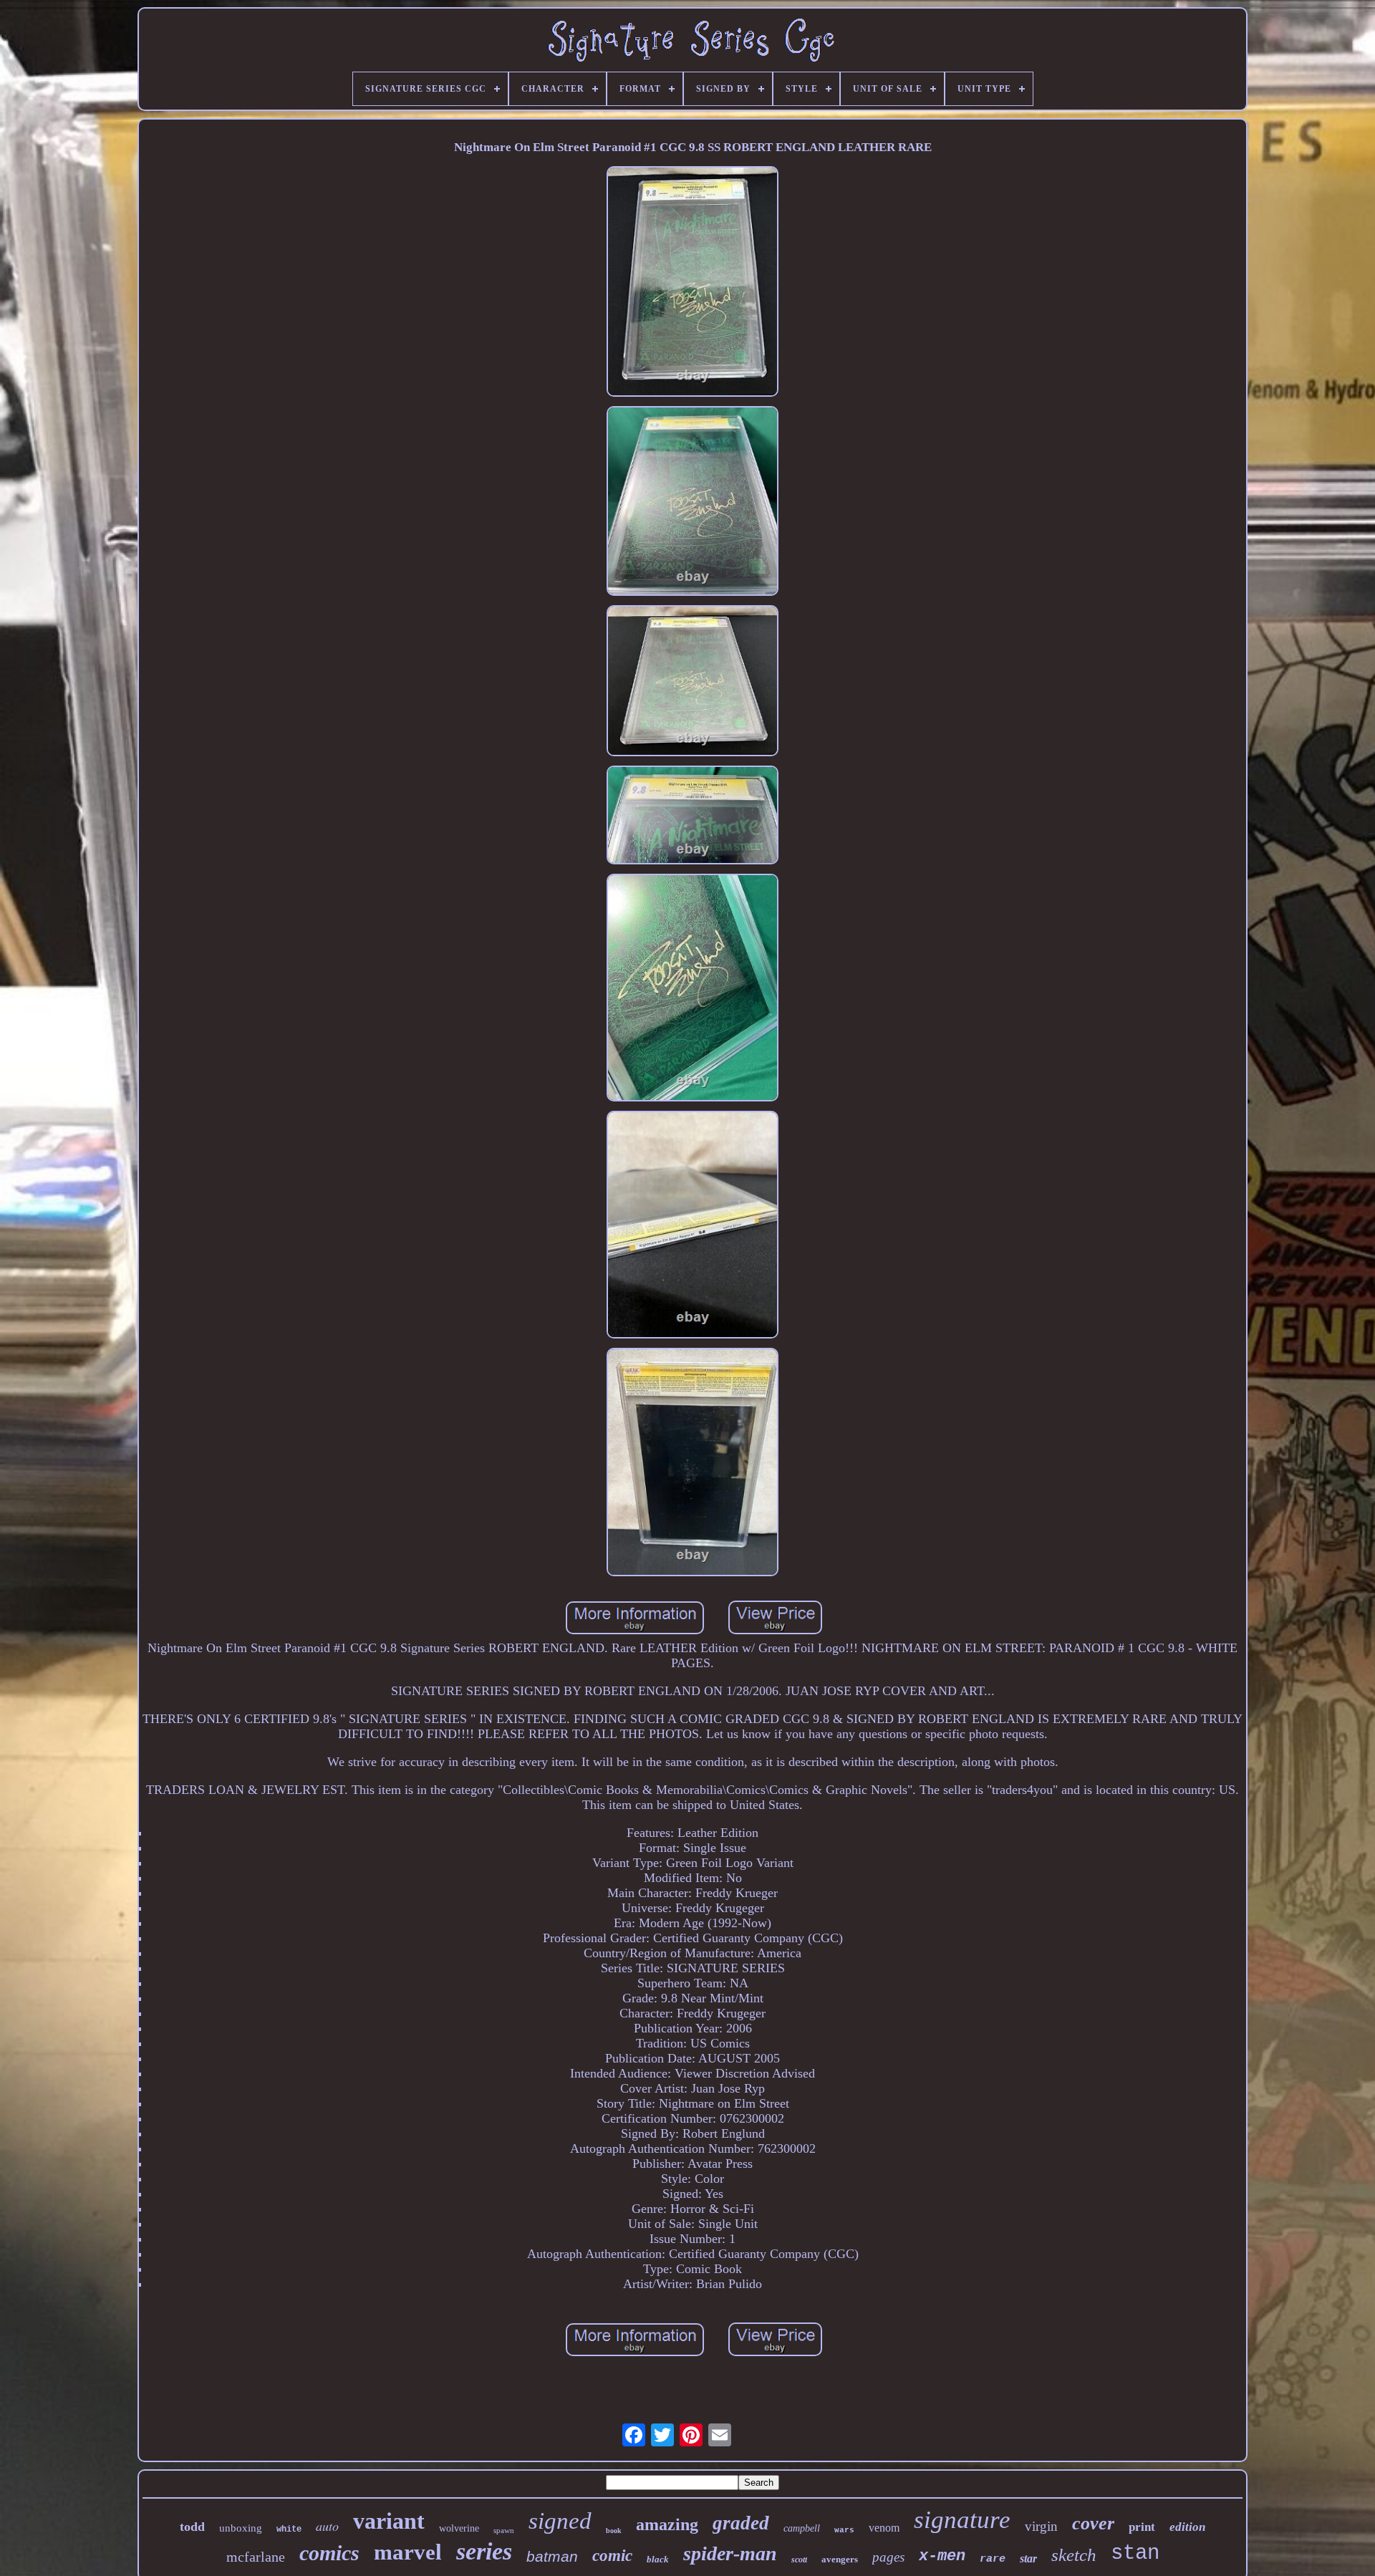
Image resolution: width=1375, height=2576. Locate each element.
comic (612, 2556)
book (614, 2531)
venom (884, 2528)
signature (962, 2520)
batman (552, 2556)
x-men (942, 2556)
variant (389, 2521)
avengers (840, 2559)
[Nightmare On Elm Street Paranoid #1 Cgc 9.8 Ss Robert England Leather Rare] (693, 283)
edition (1187, 2527)
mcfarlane (256, 2557)
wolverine (459, 2528)
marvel (408, 2552)
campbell (802, 2528)
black (658, 2559)
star (1028, 2558)
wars (844, 2530)
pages (888, 2557)
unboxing (241, 2528)
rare (993, 2559)
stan (1135, 2553)
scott (799, 2560)
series (484, 2551)
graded (741, 2523)
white (289, 2529)
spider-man (730, 2553)
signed (560, 2521)
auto (327, 2526)
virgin (1041, 2526)
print (1142, 2527)
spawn (504, 2530)
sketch (1074, 2555)
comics (329, 2553)
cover (1093, 2523)
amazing (667, 2524)
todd (192, 2527)
